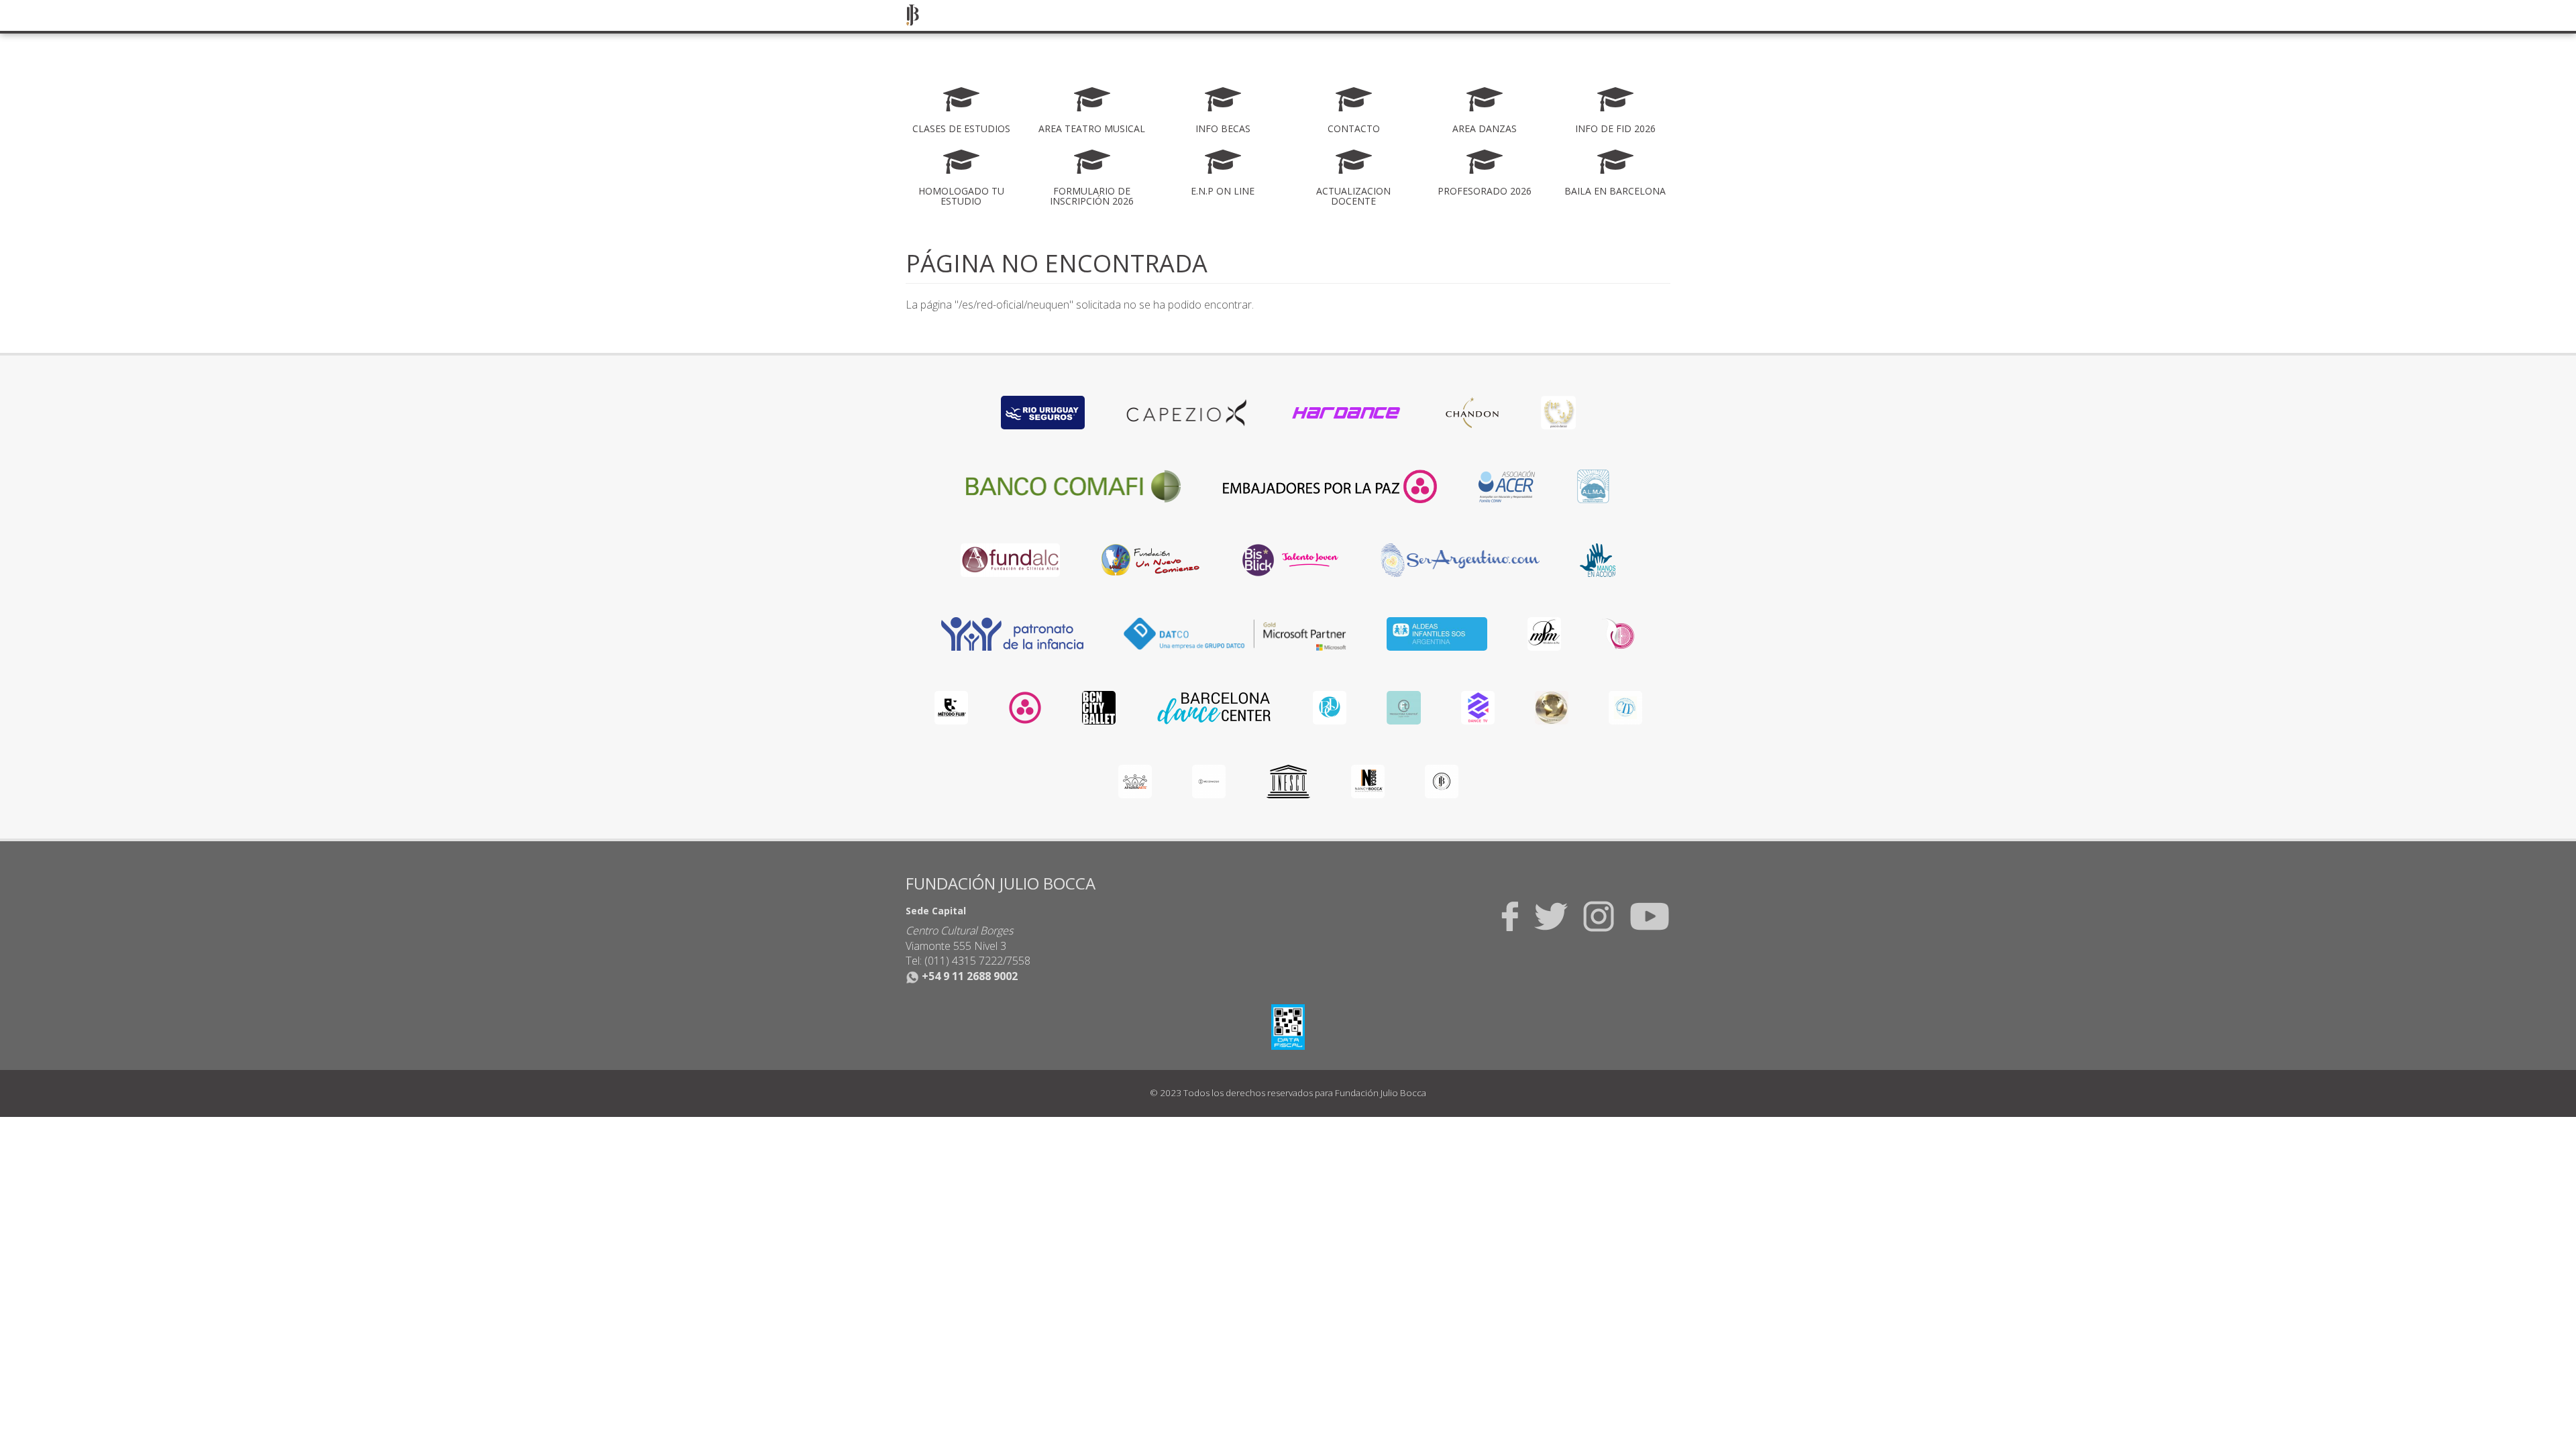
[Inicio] (917, 15)
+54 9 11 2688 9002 (968, 976)
